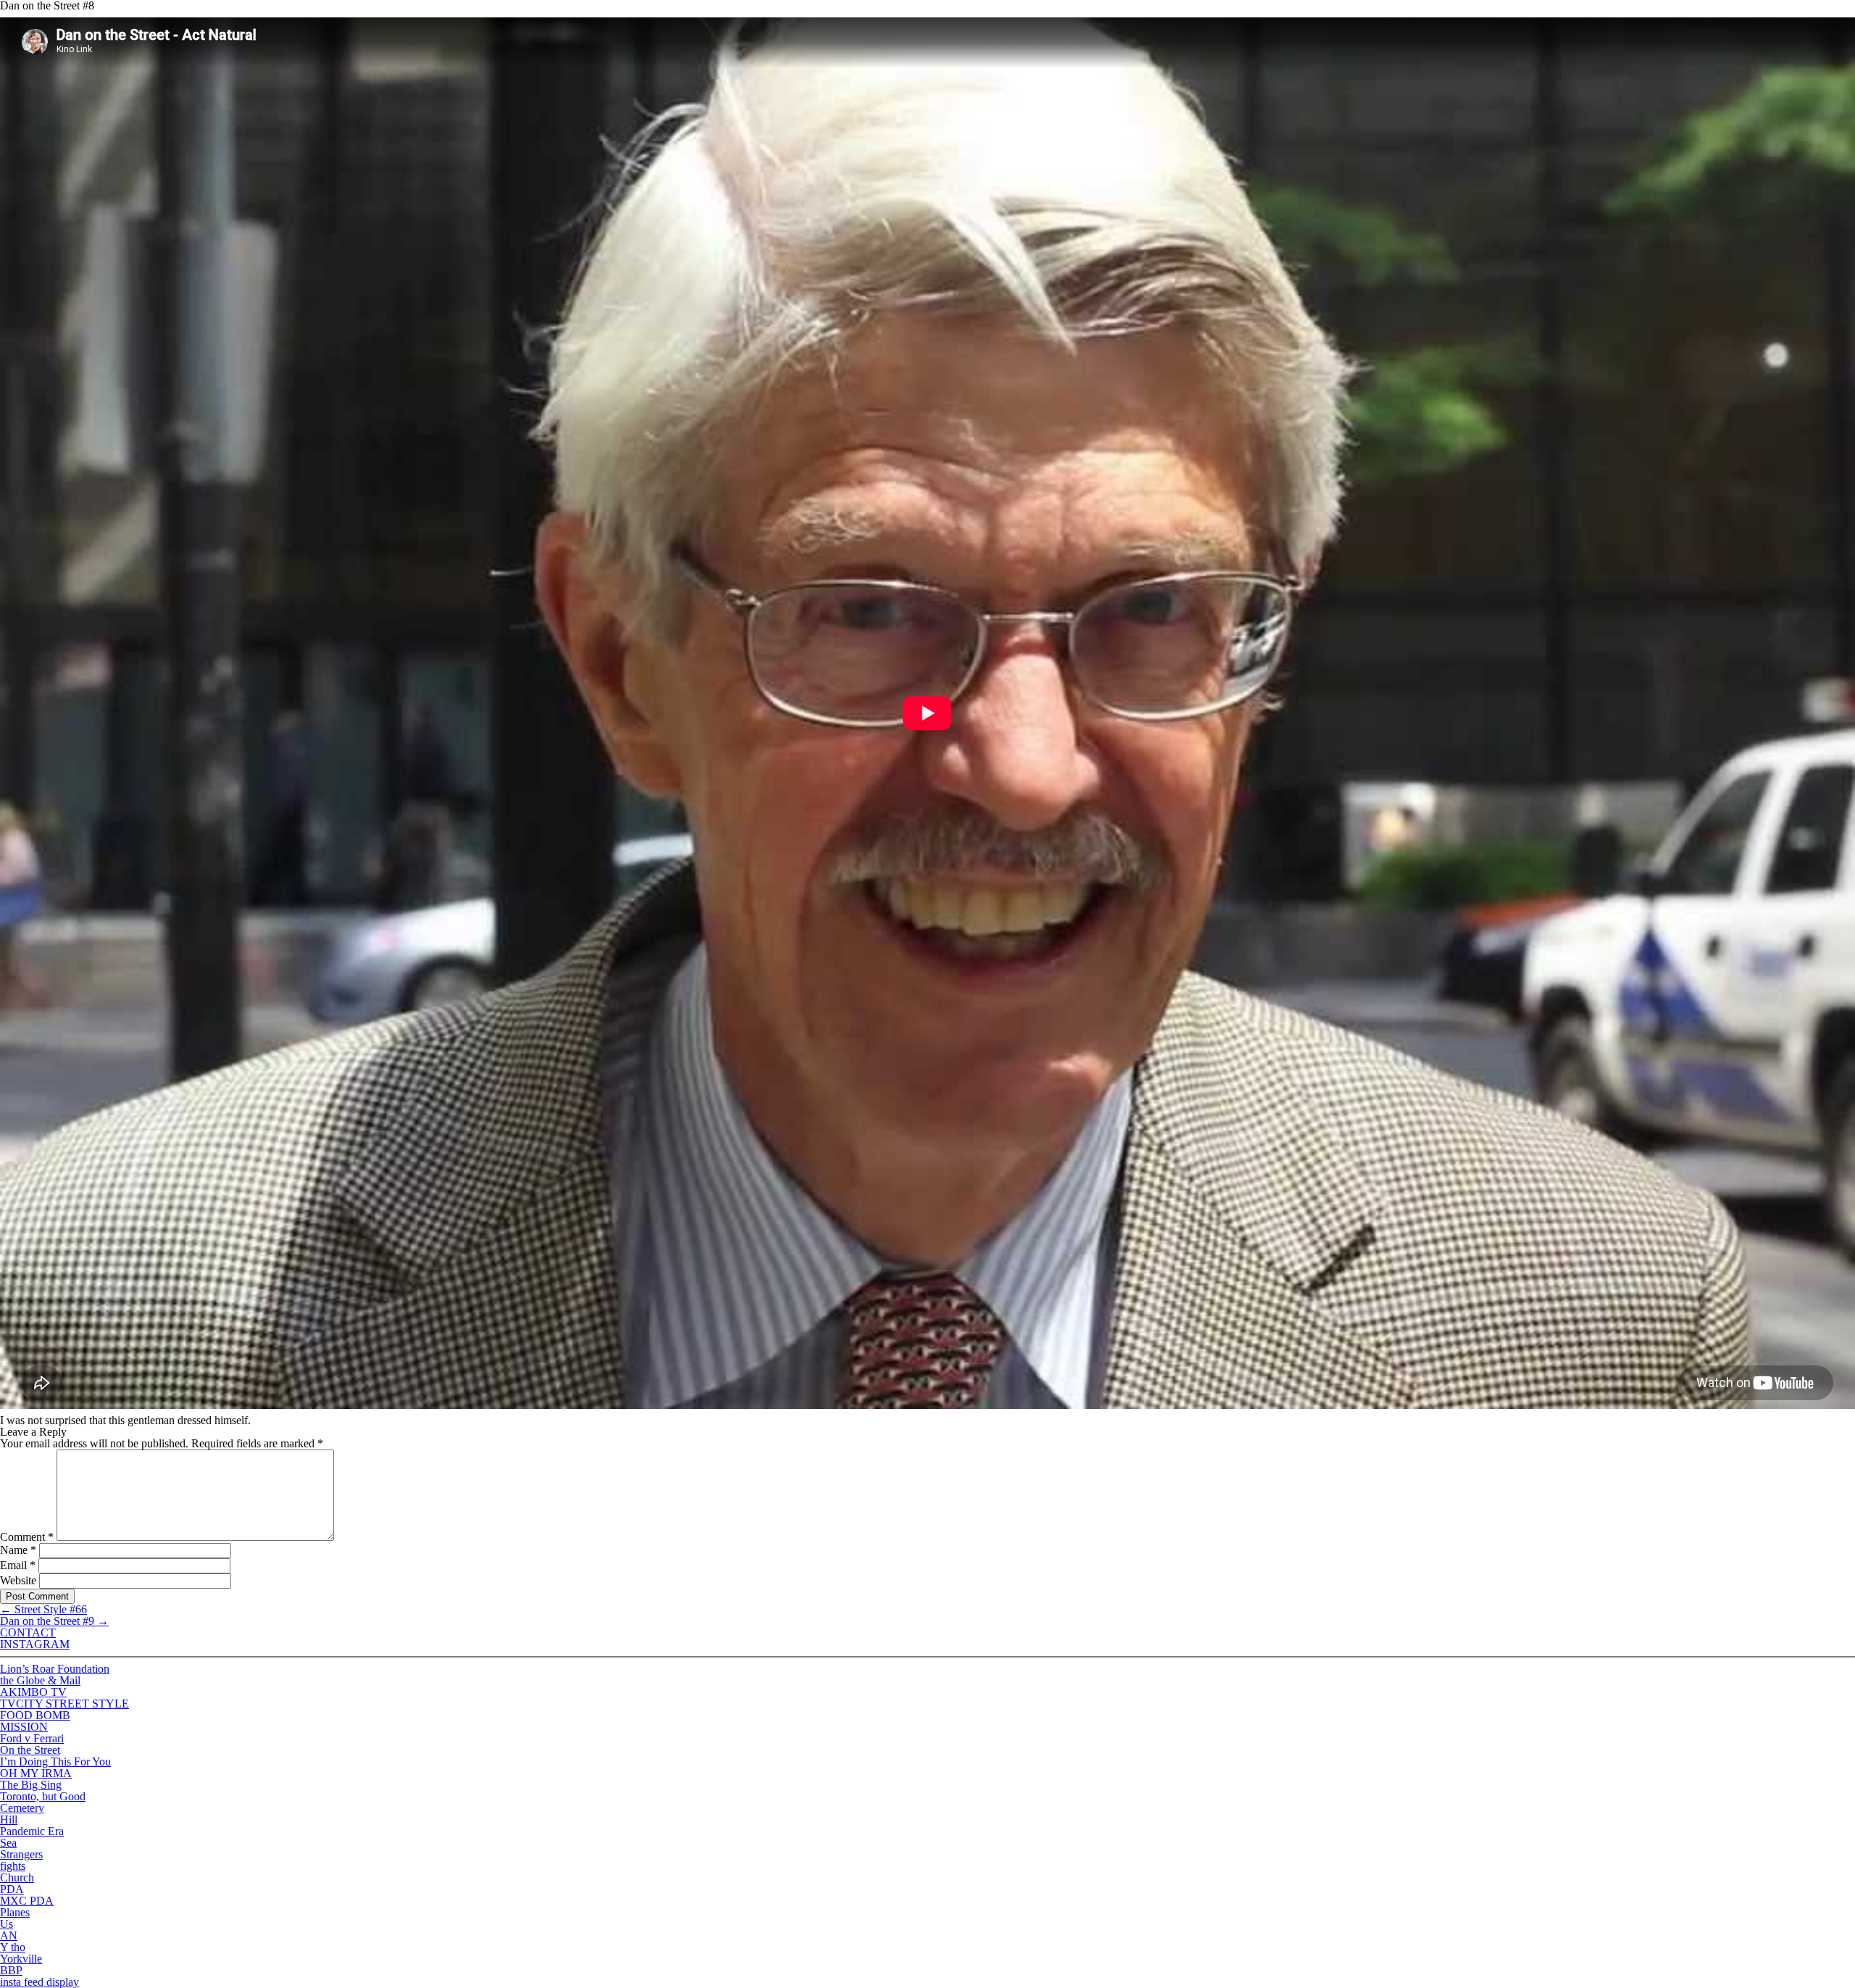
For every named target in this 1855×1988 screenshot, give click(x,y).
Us (7, 1924)
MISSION (24, 1727)
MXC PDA (27, 1901)
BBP (11, 1970)
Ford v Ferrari (32, 1738)
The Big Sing (31, 1785)
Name (18, 1550)
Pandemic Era (32, 1831)
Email (18, 1565)
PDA (12, 1889)
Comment (27, 1537)
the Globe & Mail (40, 1680)
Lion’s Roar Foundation (55, 1669)
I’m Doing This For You (55, 1762)
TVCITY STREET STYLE (64, 1704)
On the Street (30, 1750)
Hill (9, 1819)
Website (18, 1580)
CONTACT (28, 1633)
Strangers (21, 1854)
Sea (8, 1843)
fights (13, 1866)
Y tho (13, 1947)
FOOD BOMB (35, 1715)
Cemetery (22, 1808)
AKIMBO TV (33, 1692)
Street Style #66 (43, 1609)
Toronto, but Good (43, 1796)
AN (9, 1935)
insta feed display (39, 1982)
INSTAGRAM (35, 1644)
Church (17, 1877)
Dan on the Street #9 (54, 1621)
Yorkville (21, 1959)
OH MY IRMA (36, 1773)
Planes (15, 1912)
